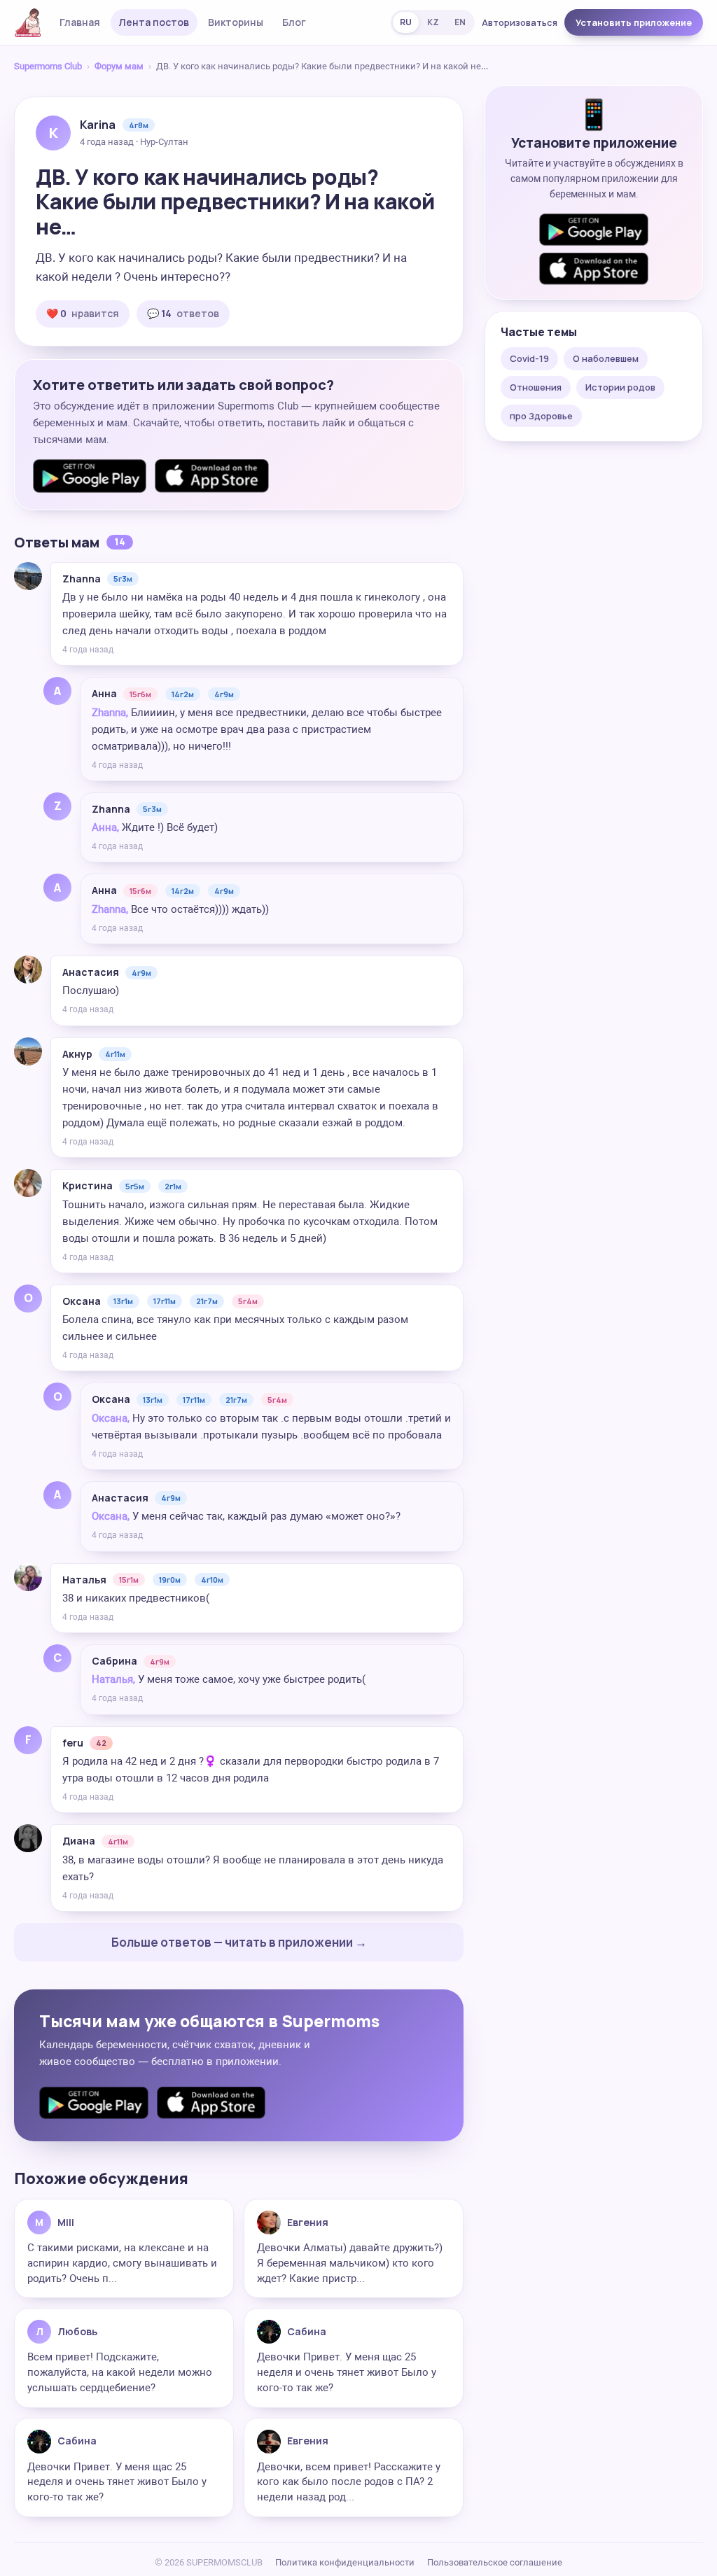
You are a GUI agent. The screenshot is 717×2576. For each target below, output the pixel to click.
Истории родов (620, 387)
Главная (80, 22)
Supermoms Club (48, 66)
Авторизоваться (520, 22)
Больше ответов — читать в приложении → (239, 1942)
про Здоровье (541, 416)
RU (406, 22)
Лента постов (154, 22)
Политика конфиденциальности (345, 2562)
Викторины (236, 22)
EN (460, 22)
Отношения (536, 387)
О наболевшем (606, 358)
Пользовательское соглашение (495, 2562)
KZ (433, 22)
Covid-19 (529, 358)
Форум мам (119, 66)
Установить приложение (634, 22)
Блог (294, 22)
